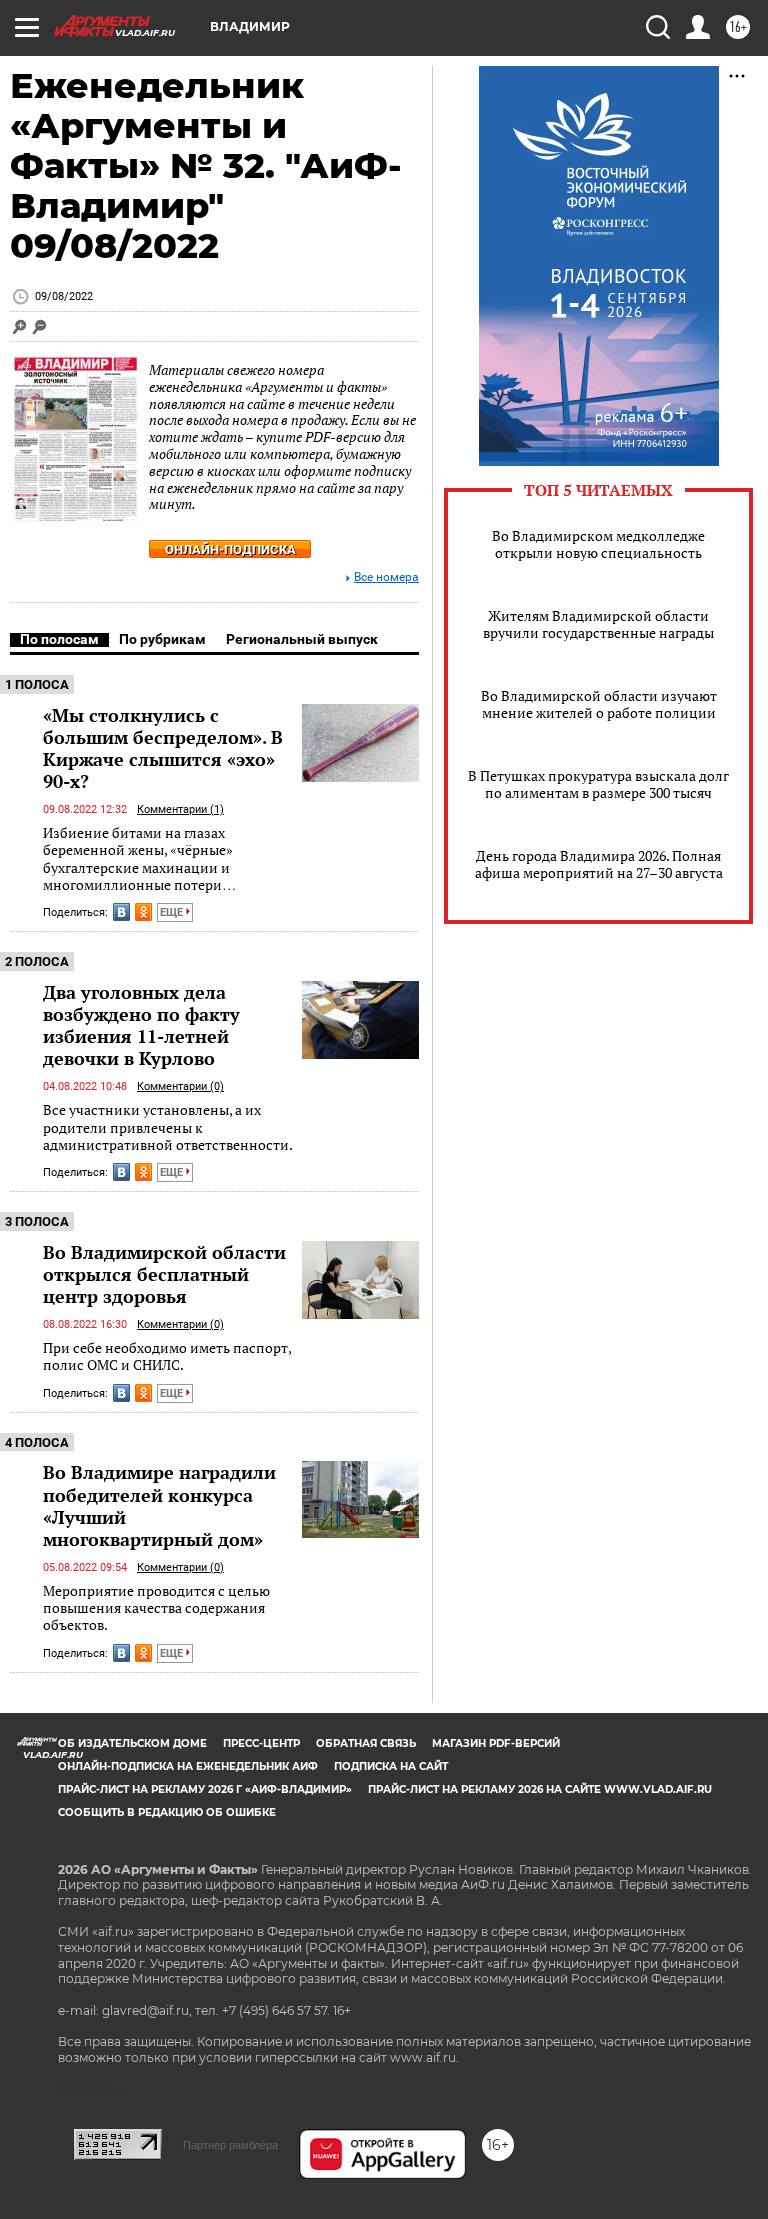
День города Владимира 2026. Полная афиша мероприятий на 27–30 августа (599, 864)
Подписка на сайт (391, 1766)
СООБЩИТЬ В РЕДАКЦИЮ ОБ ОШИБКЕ (167, 1812)
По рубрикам (162, 639)
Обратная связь (366, 1743)
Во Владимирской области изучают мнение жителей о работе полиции (599, 704)
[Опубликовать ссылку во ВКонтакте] (121, 912)
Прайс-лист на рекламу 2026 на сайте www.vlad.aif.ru (540, 1789)
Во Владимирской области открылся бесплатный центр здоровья (164, 1274)
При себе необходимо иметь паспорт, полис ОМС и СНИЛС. (167, 1356)
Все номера (386, 577)
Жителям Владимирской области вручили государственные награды (598, 624)
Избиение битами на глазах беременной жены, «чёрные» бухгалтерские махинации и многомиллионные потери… (139, 858)
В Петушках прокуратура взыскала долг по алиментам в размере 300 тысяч (598, 784)
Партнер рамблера (230, 2145)
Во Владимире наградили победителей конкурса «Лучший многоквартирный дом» (159, 1505)
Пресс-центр (261, 1743)
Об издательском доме (132, 1743)
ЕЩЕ (173, 912)
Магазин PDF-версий (496, 1743)
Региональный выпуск (302, 639)
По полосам (59, 639)
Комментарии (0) (180, 1086)
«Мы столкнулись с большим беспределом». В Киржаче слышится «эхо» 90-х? (163, 748)
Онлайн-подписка (230, 549)
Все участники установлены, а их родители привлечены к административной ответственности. (168, 1127)
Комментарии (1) (180, 809)
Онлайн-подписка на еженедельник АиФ (188, 1766)
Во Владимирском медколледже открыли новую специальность (598, 544)
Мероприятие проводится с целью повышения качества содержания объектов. (156, 1608)
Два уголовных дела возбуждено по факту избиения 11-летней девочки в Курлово (141, 1025)
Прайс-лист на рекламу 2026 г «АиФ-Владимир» (205, 1789)
